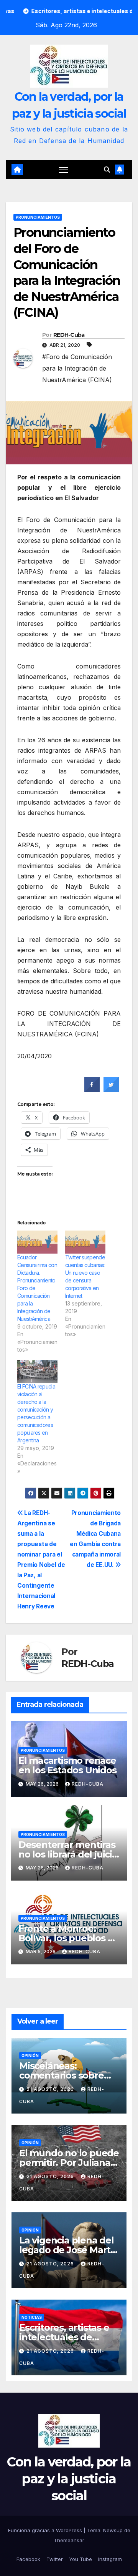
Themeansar (69, 2540)
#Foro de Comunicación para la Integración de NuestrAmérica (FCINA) (77, 368)
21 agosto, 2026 (51, 2089)
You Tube (80, 2559)
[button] (107, 170)
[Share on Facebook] (92, 1090)
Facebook (28, 2559)
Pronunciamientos (38, 217)
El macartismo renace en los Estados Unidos (67, 1765)
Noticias (32, 2317)
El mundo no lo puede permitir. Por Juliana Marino (69, 2163)
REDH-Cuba (69, 335)
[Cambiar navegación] (64, 170)
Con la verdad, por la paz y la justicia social (69, 2479)
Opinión (30, 2055)
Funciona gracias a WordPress (46, 2530)
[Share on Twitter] (111, 1090)
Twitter (55, 2559)
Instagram (110, 2559)
